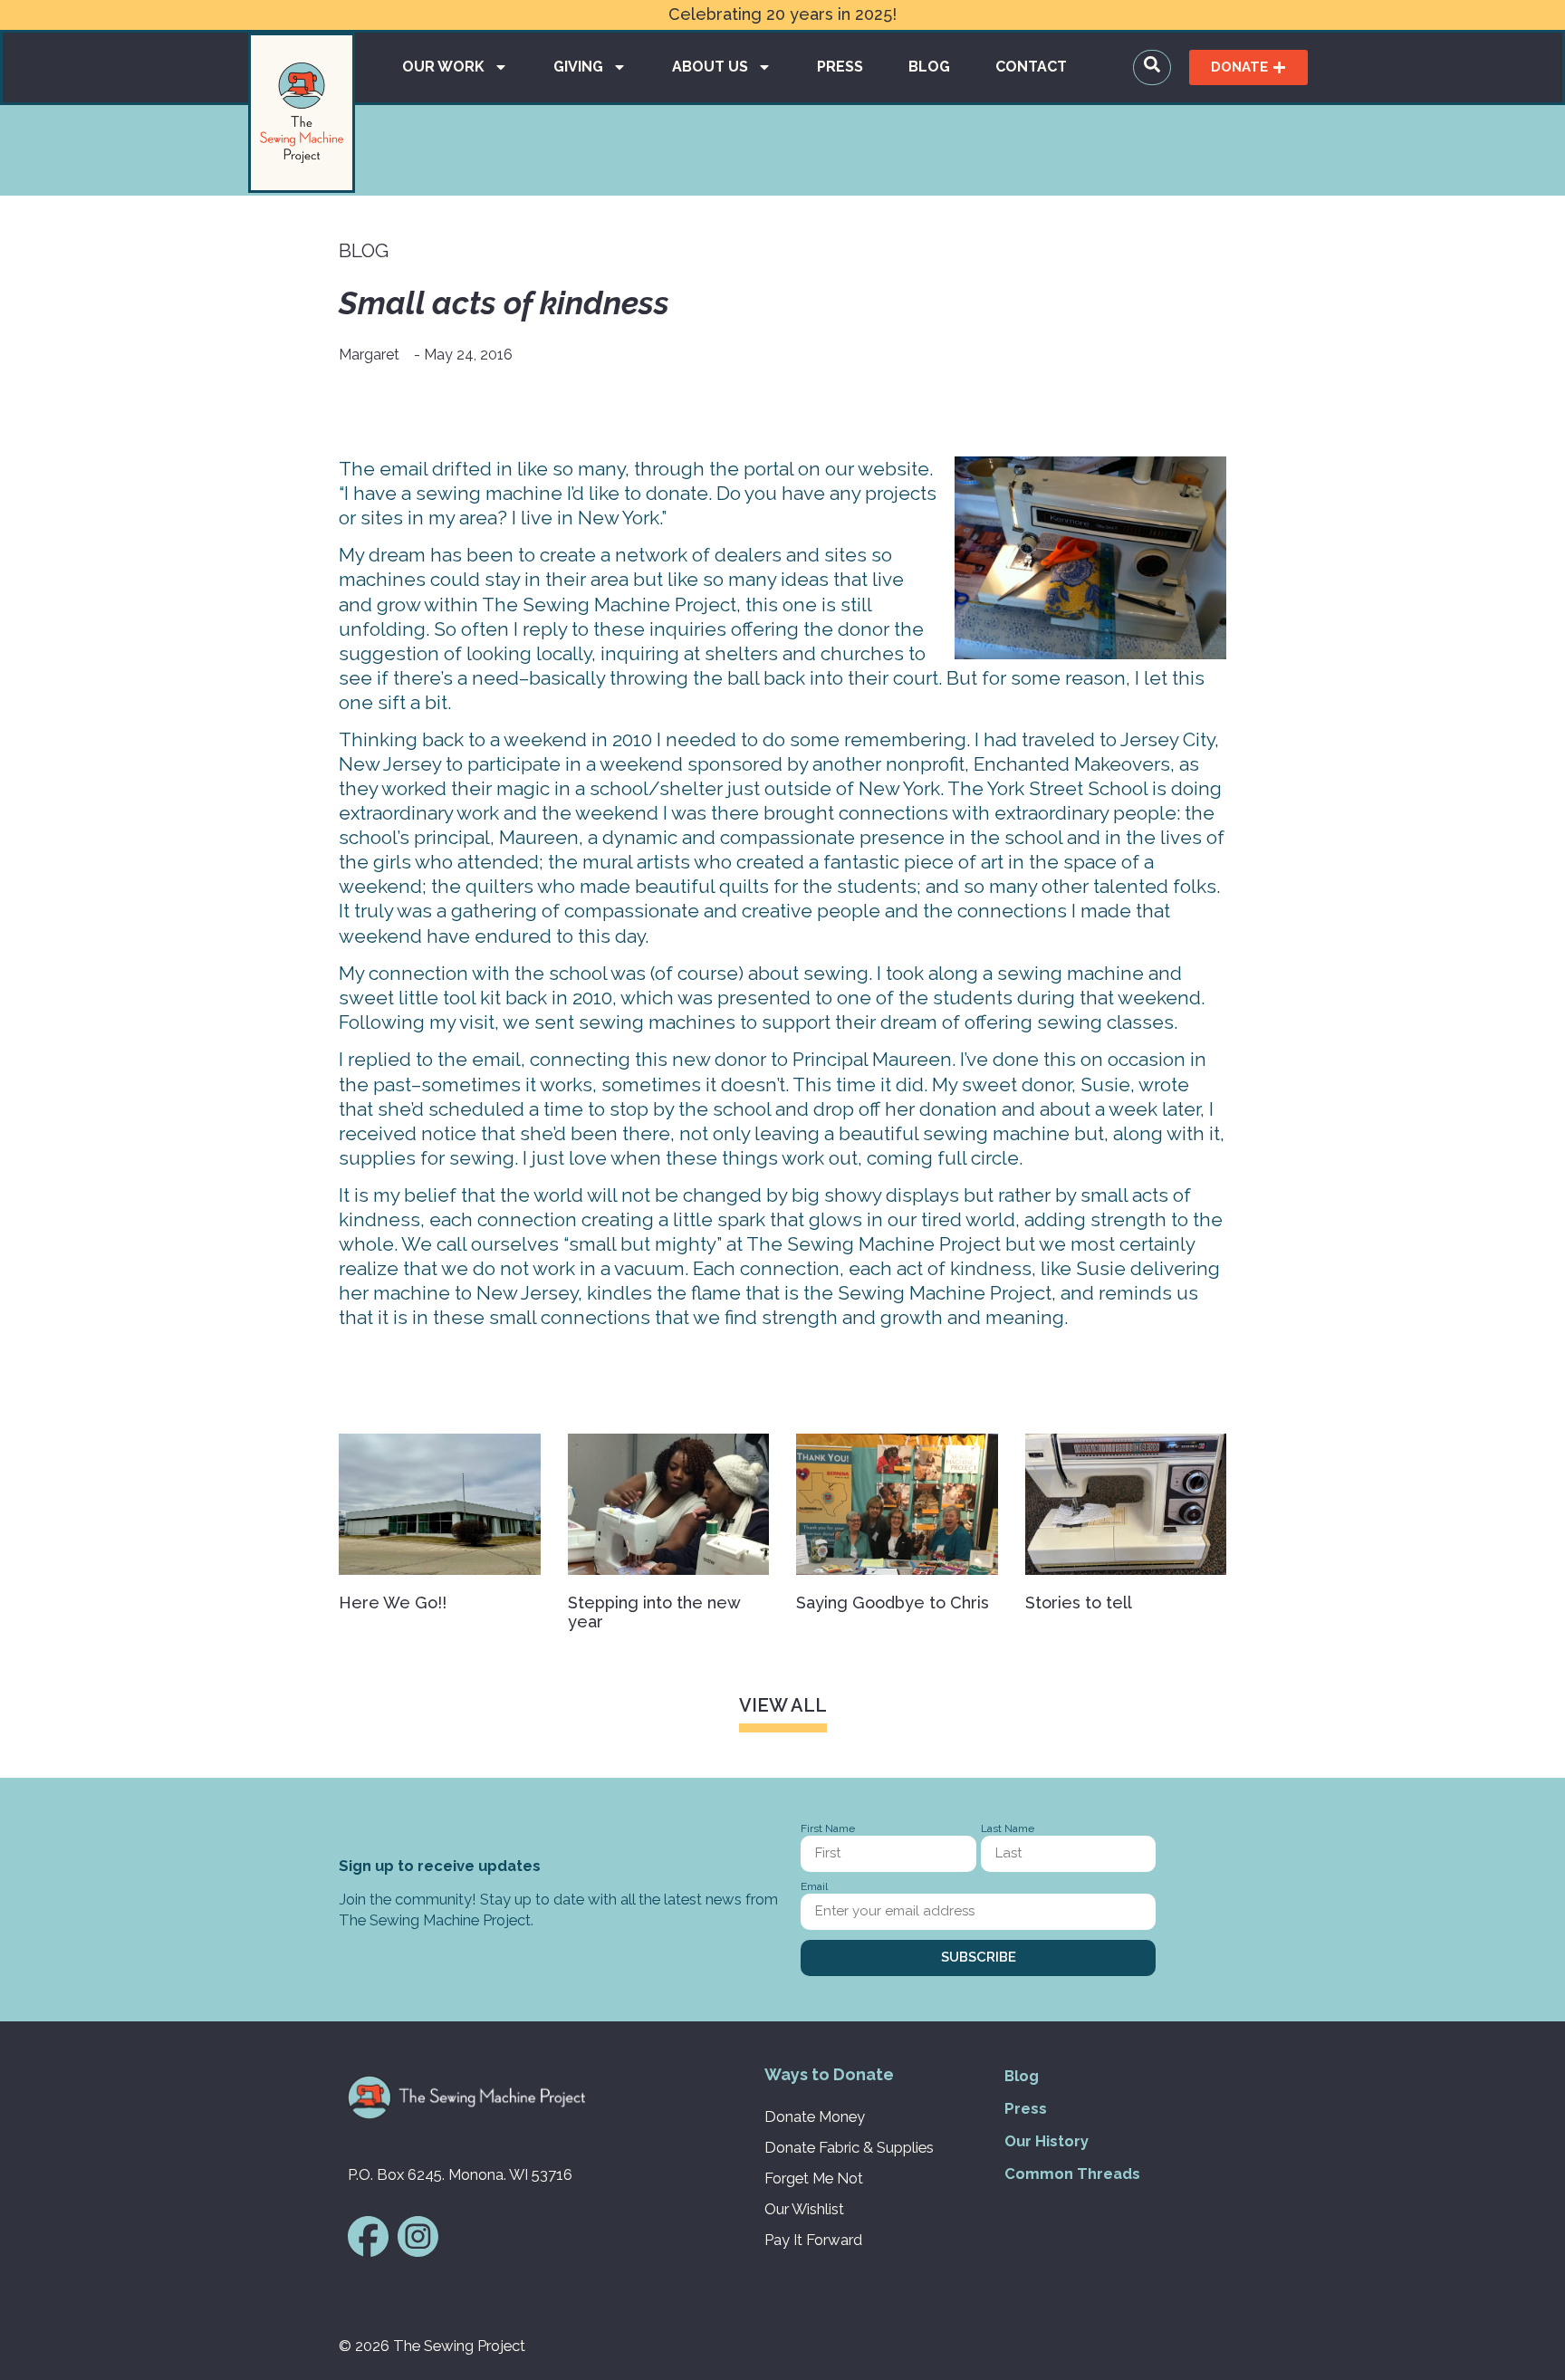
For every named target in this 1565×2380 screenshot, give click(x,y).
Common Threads (1072, 2174)
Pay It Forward (813, 2240)
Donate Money (815, 2116)
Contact (1031, 67)
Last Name (1008, 1829)
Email (814, 1887)
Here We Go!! (393, 1603)
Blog (929, 67)
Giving (578, 67)
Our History (1047, 2141)
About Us (710, 67)
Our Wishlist (804, 2209)
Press (840, 67)
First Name (828, 1829)
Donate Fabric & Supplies (849, 2147)
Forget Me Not (814, 2178)
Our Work (443, 67)
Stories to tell (1079, 1603)
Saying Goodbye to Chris (893, 1603)
